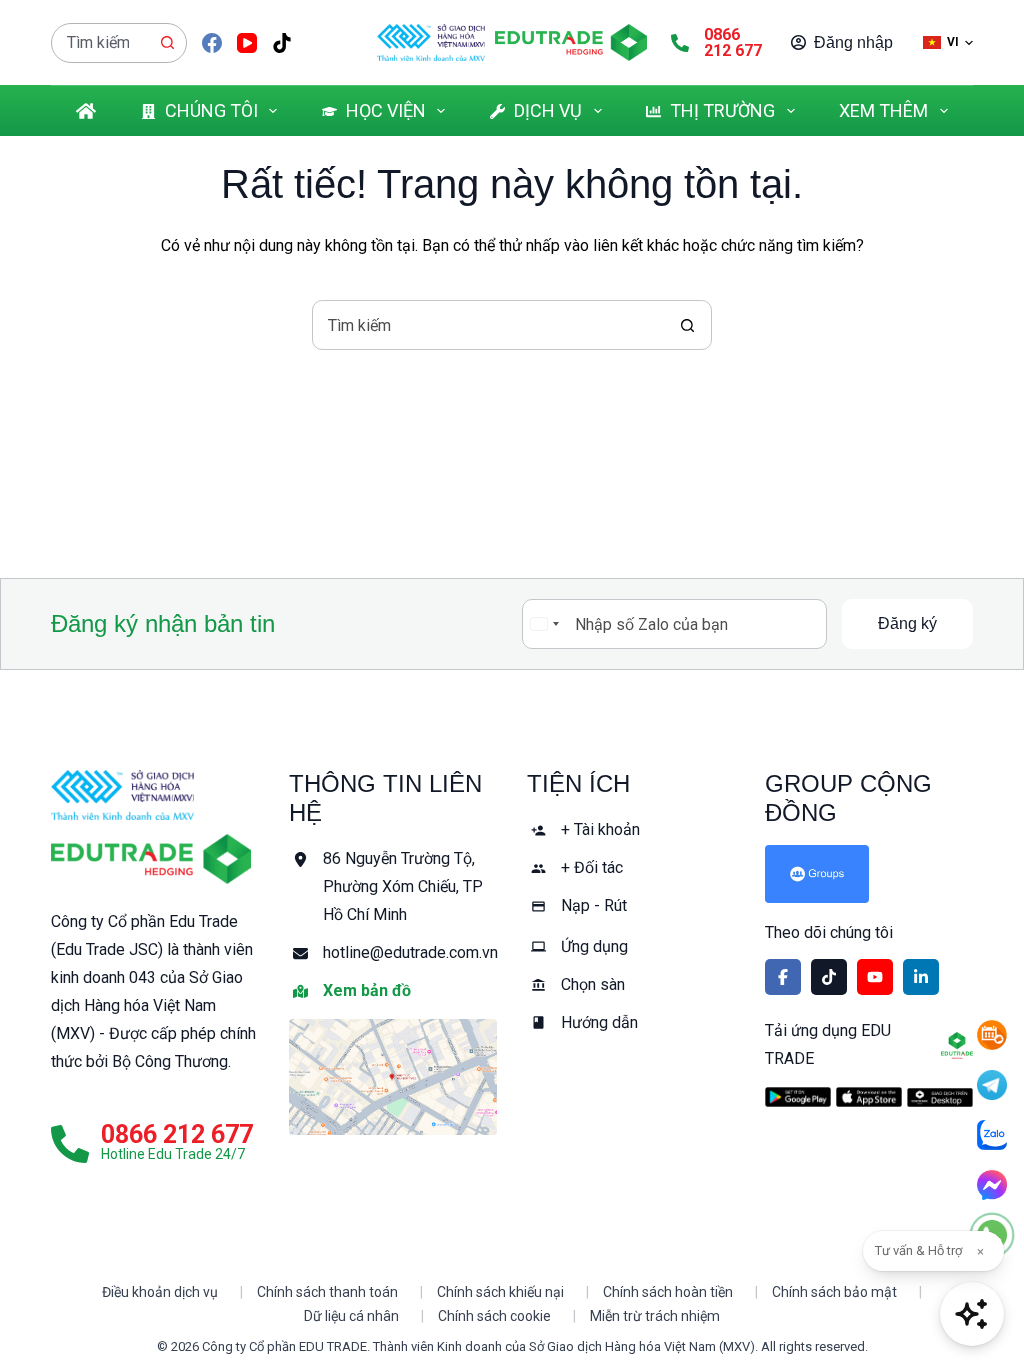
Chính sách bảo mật (834, 1292)
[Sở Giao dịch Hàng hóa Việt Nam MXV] (122, 795)
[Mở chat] (972, 1314)
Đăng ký (907, 623)
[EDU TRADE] (151, 859)
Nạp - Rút (594, 905)
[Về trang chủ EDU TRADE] (571, 43)
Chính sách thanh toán (327, 1292)
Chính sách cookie (494, 1316)
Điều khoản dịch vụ (160, 1292)
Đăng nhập (853, 42)
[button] (948, 42)
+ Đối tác (592, 867)
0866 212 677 (733, 42)
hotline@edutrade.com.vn (410, 952)
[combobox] (100, 43)
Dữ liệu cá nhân (351, 1316)
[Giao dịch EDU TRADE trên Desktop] (940, 1097)
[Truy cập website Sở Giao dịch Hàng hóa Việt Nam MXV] (431, 43)
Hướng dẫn (599, 1022)
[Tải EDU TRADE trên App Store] (869, 1097)
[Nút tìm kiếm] (167, 43)
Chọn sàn (593, 984)
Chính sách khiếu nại (500, 1292)
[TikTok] (282, 43)
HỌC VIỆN (386, 110)
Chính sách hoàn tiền (668, 1292)
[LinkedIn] (921, 977)
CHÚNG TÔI (211, 110)
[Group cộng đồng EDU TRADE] (869, 874)
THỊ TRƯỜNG (722, 110)
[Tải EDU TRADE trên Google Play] (798, 1097)
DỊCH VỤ (548, 110)
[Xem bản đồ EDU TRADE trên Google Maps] (393, 1077)
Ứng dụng (594, 946)
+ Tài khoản (600, 829)
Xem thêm (883, 110)
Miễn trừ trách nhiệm (655, 1316)
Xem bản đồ (367, 990)
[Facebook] (212, 43)
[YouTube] (247, 43)
